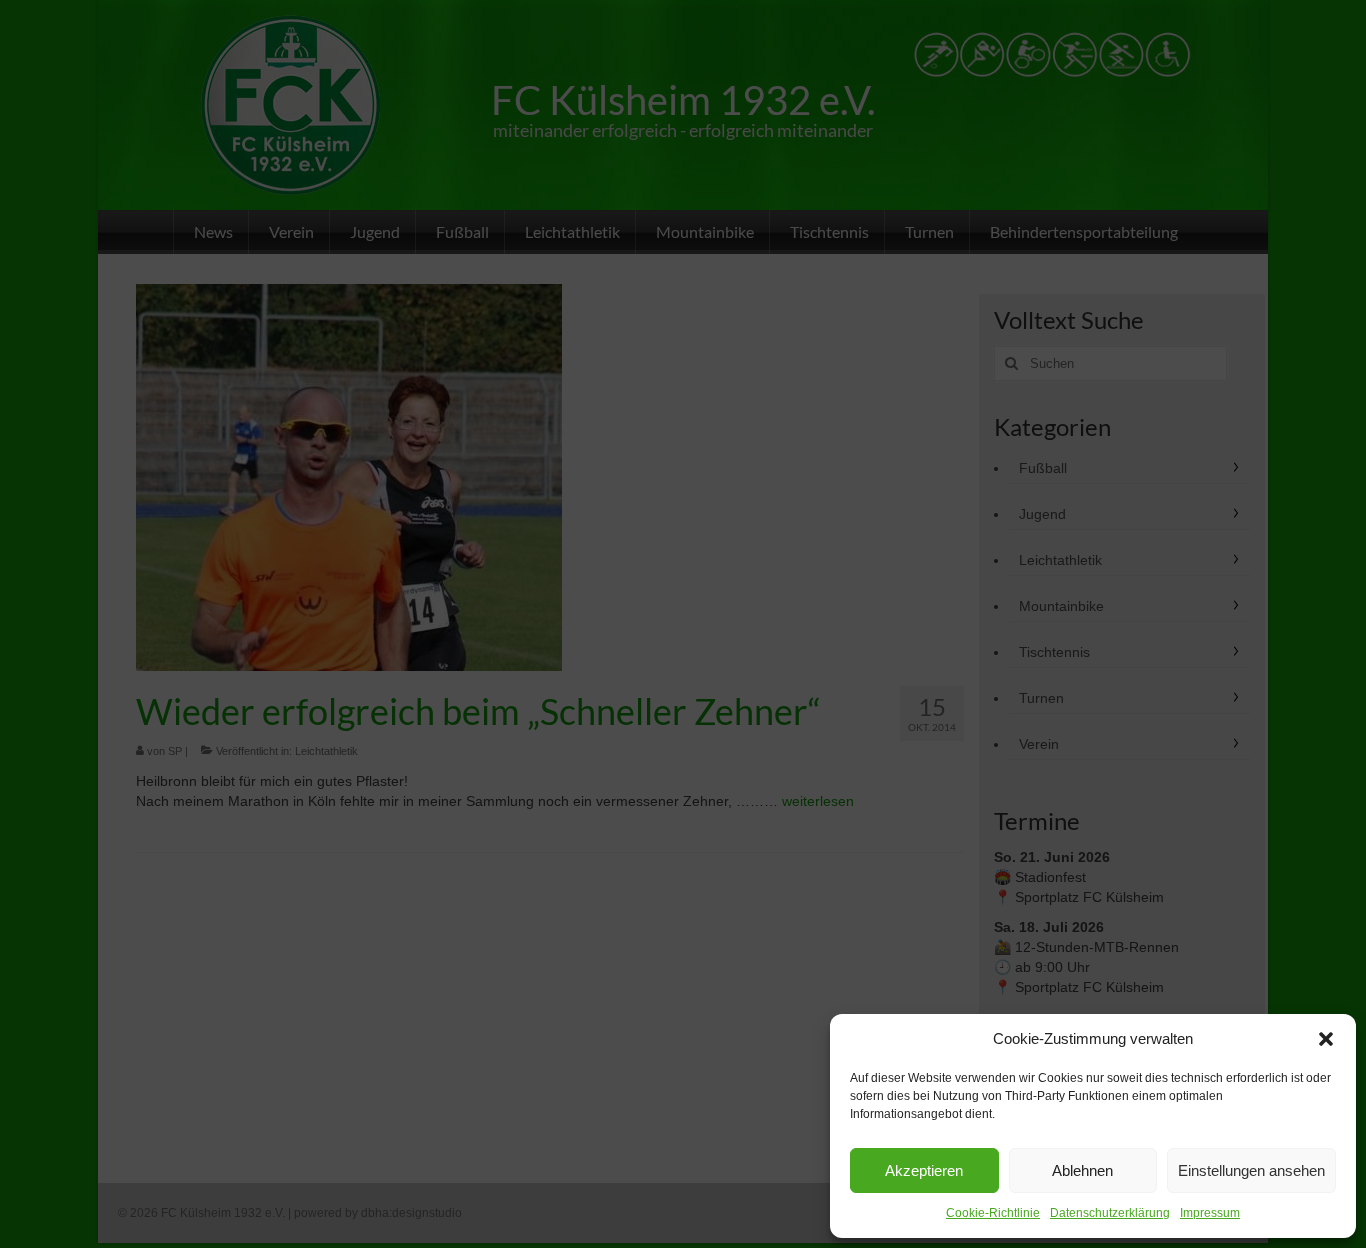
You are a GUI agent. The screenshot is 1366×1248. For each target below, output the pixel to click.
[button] (1326, 1039)
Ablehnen (1082, 1170)
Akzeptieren (924, 1170)
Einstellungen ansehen (1251, 1170)
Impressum (1210, 1213)
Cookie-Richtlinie (993, 1213)
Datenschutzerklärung (1110, 1213)
